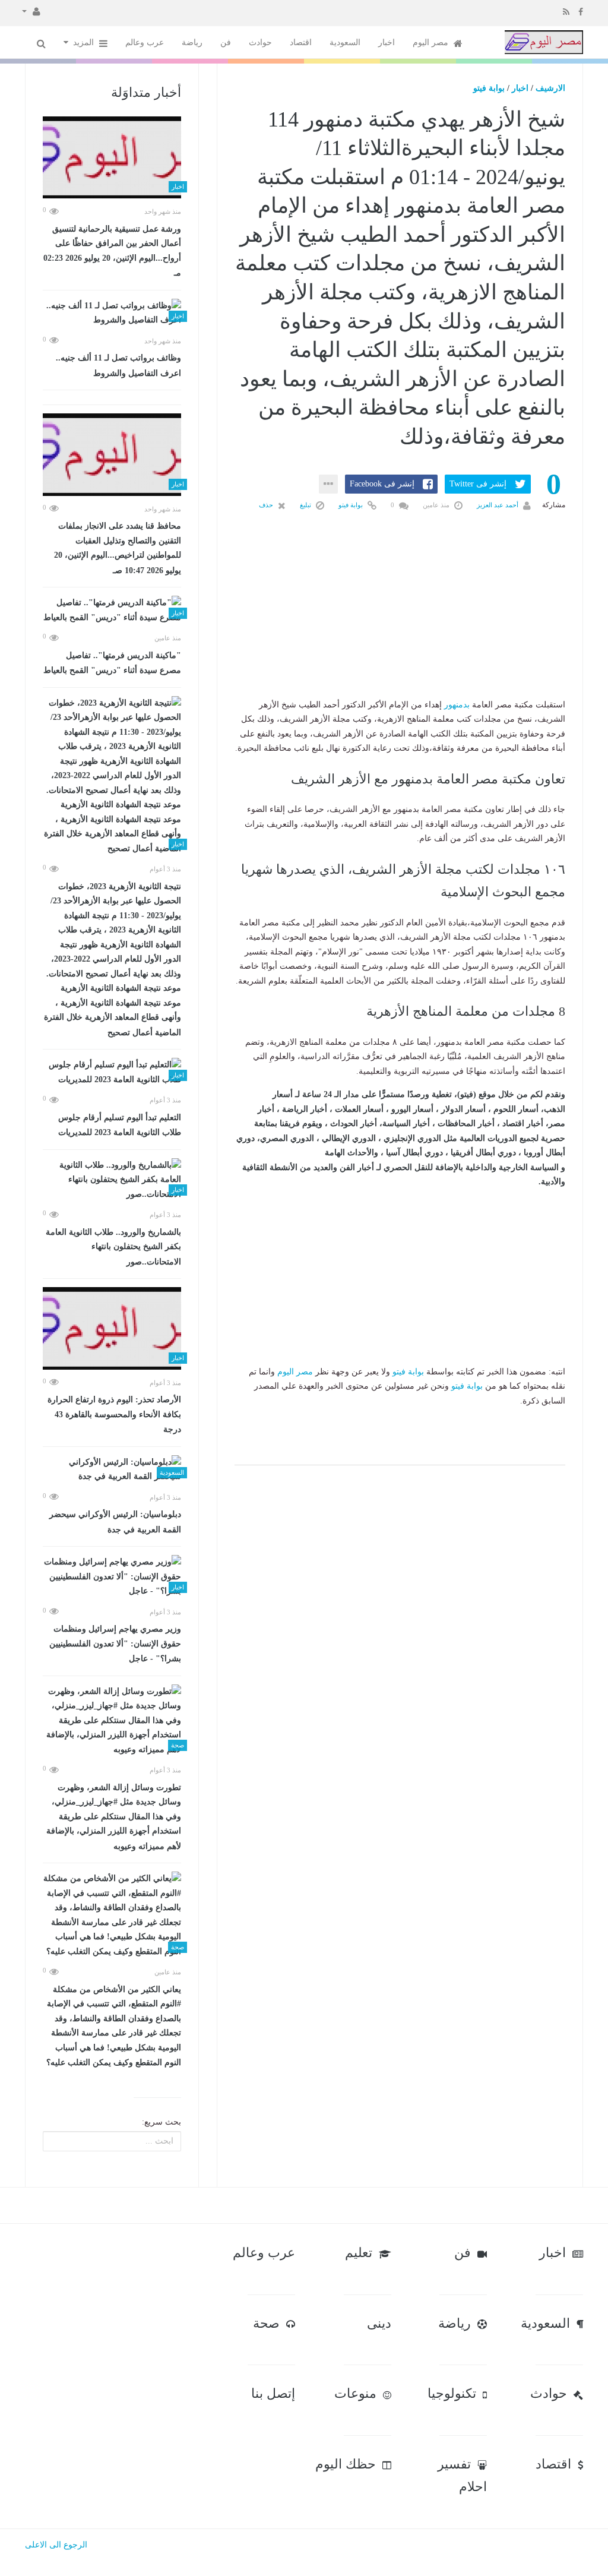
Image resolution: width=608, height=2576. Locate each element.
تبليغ (306, 505)
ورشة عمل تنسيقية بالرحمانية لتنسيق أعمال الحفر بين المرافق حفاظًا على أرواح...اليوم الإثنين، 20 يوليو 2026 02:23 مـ (112, 251)
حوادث (260, 42)
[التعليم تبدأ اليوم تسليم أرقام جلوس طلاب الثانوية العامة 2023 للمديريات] (112, 1072)
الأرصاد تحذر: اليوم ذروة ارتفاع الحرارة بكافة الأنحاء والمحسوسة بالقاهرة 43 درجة (114, 1415)
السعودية (345, 42)
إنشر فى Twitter (478, 484)
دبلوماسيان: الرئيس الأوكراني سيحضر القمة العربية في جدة (115, 1522)
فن (226, 42)
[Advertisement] (400, 624)
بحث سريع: (161, 2122)
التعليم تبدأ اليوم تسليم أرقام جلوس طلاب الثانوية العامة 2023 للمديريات (120, 1125)
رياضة (192, 42)
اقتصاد (301, 42)
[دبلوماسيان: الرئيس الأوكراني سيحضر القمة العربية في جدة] (112, 1470)
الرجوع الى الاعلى (56, 2545)
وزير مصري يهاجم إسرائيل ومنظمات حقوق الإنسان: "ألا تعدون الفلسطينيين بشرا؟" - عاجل (115, 1644)
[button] (31, 11)
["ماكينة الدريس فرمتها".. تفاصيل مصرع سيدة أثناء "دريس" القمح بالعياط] (112, 610)
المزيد (85, 42)
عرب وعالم (145, 42)
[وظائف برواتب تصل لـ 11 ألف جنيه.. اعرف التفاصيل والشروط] (112, 313)
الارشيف (550, 88)
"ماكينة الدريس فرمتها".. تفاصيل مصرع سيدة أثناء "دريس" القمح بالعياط (112, 663)
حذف (267, 505)
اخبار (387, 42)
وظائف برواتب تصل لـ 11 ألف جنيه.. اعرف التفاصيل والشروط (118, 366)
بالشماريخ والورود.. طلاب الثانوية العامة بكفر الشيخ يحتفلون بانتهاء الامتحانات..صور (113, 1247)
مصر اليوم (432, 42)
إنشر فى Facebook (382, 484)
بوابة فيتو (489, 88)
